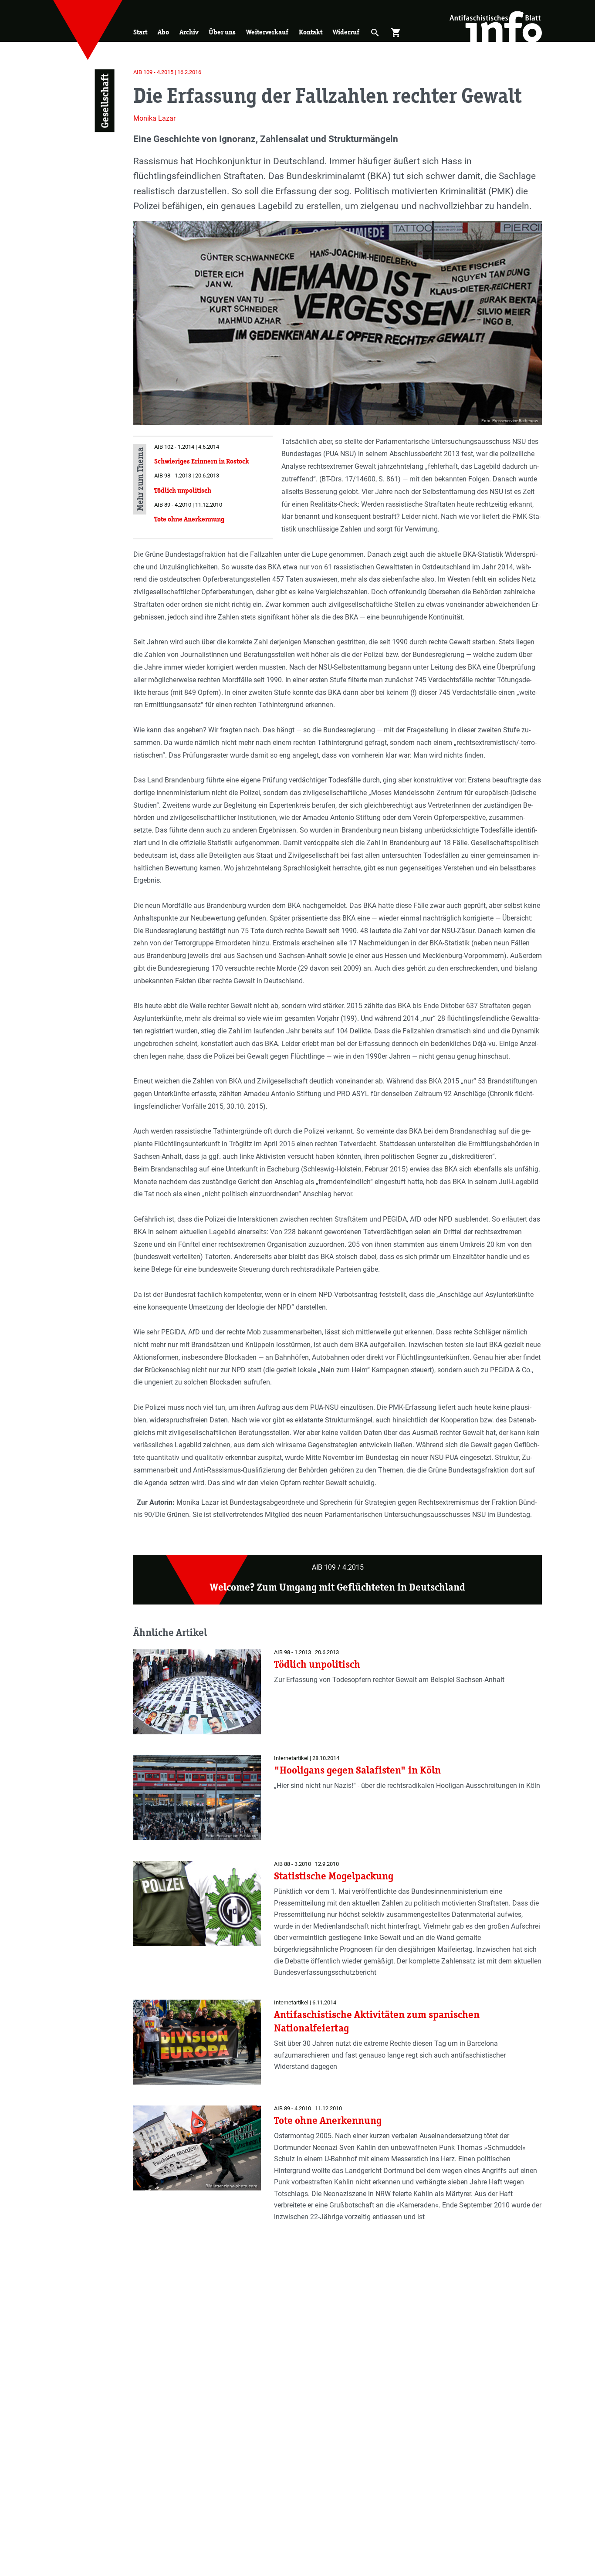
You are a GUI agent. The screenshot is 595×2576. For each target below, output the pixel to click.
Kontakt (311, 32)
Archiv (189, 32)
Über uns (222, 32)
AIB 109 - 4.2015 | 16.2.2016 (167, 72)
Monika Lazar (154, 118)
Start (140, 32)
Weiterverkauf (267, 32)
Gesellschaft (104, 101)
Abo (163, 32)
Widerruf (346, 32)
